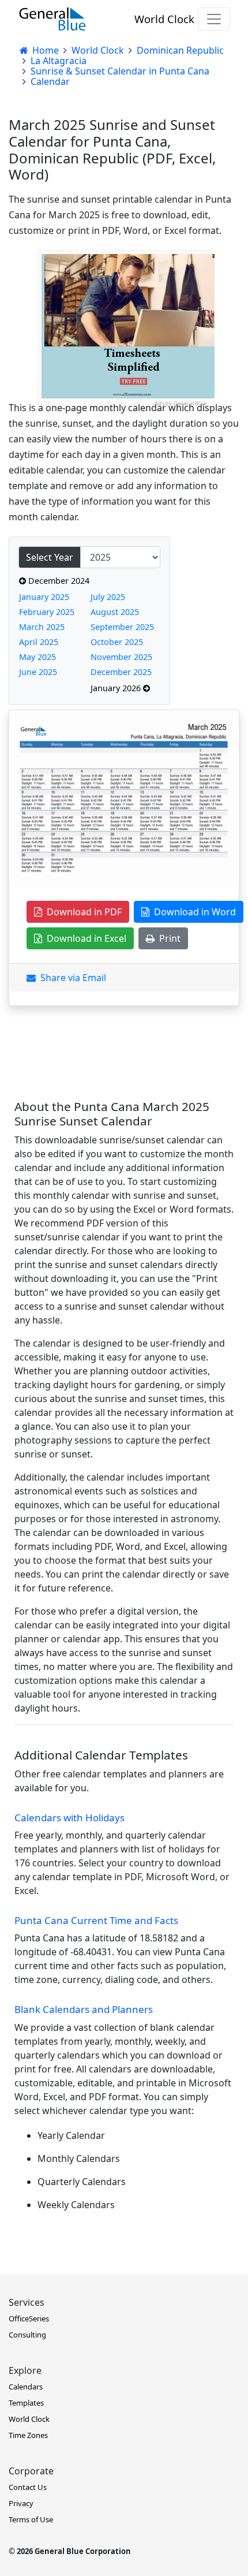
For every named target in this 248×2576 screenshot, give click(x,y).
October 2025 (117, 642)
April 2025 (39, 642)
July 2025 (108, 597)
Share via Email (71, 978)
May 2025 (37, 657)
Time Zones (28, 2435)
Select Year (50, 557)
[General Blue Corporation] (52, 19)
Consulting (27, 2335)
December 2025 (121, 672)
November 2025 (121, 657)
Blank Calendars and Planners (84, 2009)
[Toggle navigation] (214, 19)
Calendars (26, 2387)
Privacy (21, 2503)
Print (168, 938)
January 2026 (117, 688)
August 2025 (115, 612)
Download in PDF (82, 912)
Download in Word (193, 912)
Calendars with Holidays (69, 1818)
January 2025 (44, 597)
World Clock (164, 19)
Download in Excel (84, 938)
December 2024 (58, 581)
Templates (26, 2403)
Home (44, 50)
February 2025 (47, 612)
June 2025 (38, 672)
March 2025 (42, 627)
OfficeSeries (29, 2318)
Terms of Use (31, 2519)
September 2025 (122, 627)
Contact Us (28, 2487)
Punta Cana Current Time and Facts (96, 1920)
